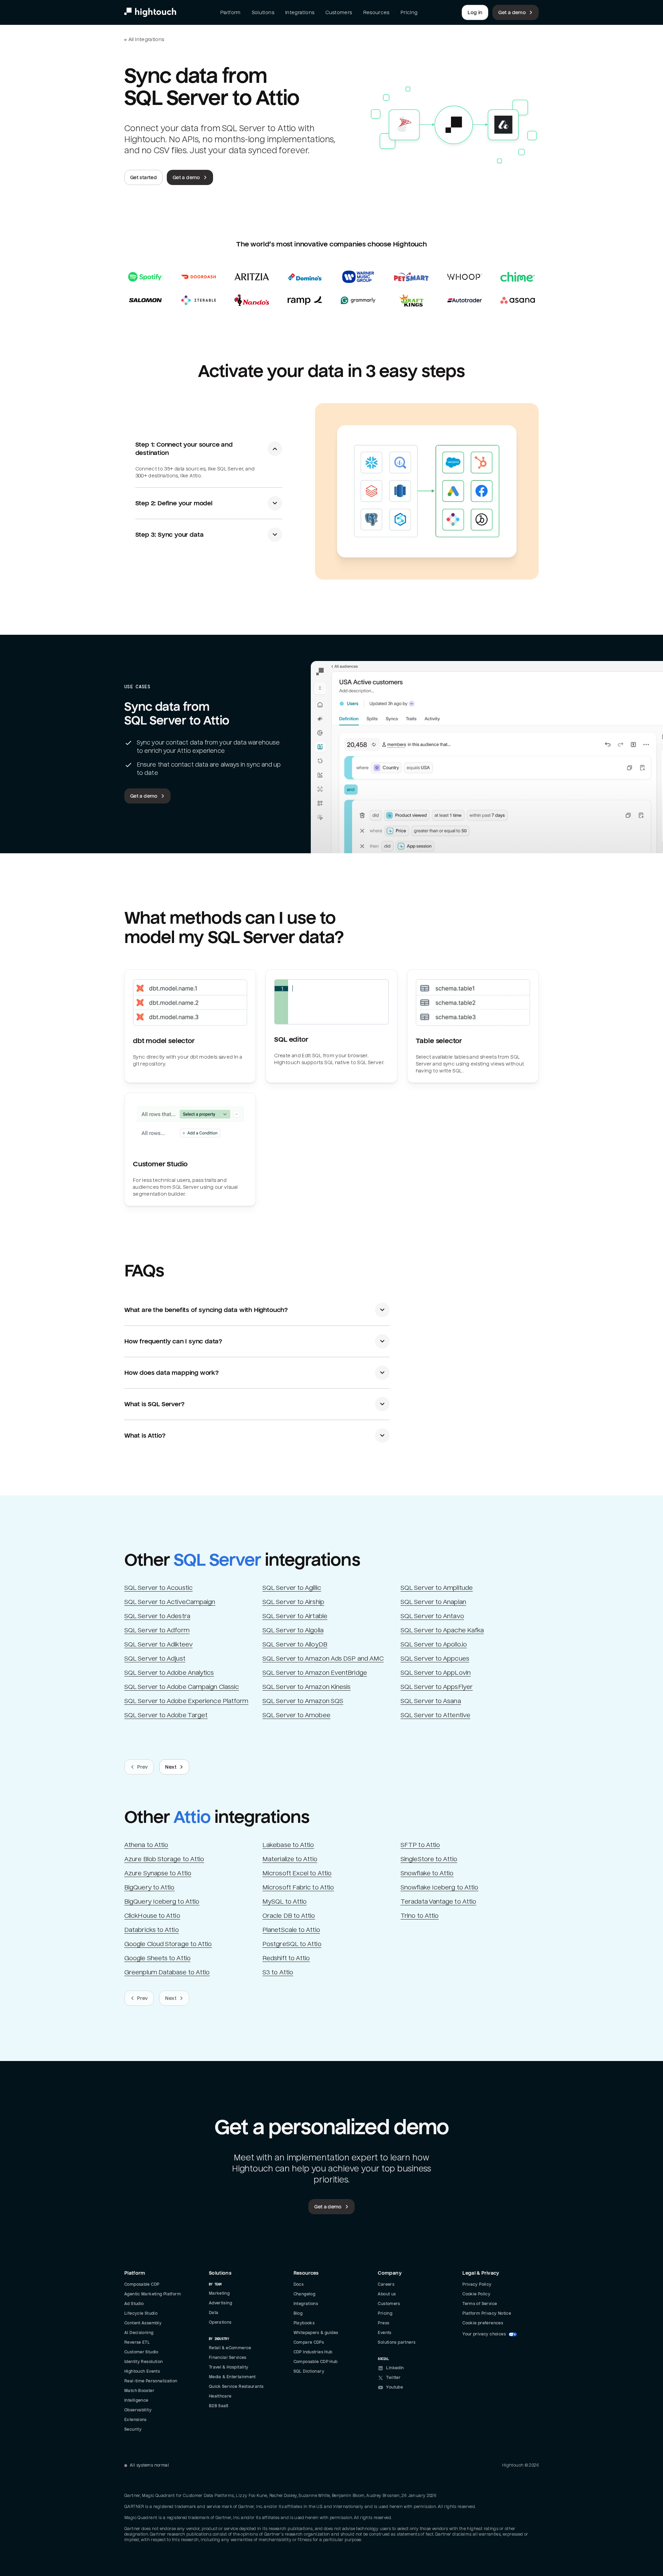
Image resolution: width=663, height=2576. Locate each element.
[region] (70, 2512)
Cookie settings (70, 2549)
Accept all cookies (70, 2512)
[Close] (126, 2463)
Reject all (70, 2530)
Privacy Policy (69, 2497)
